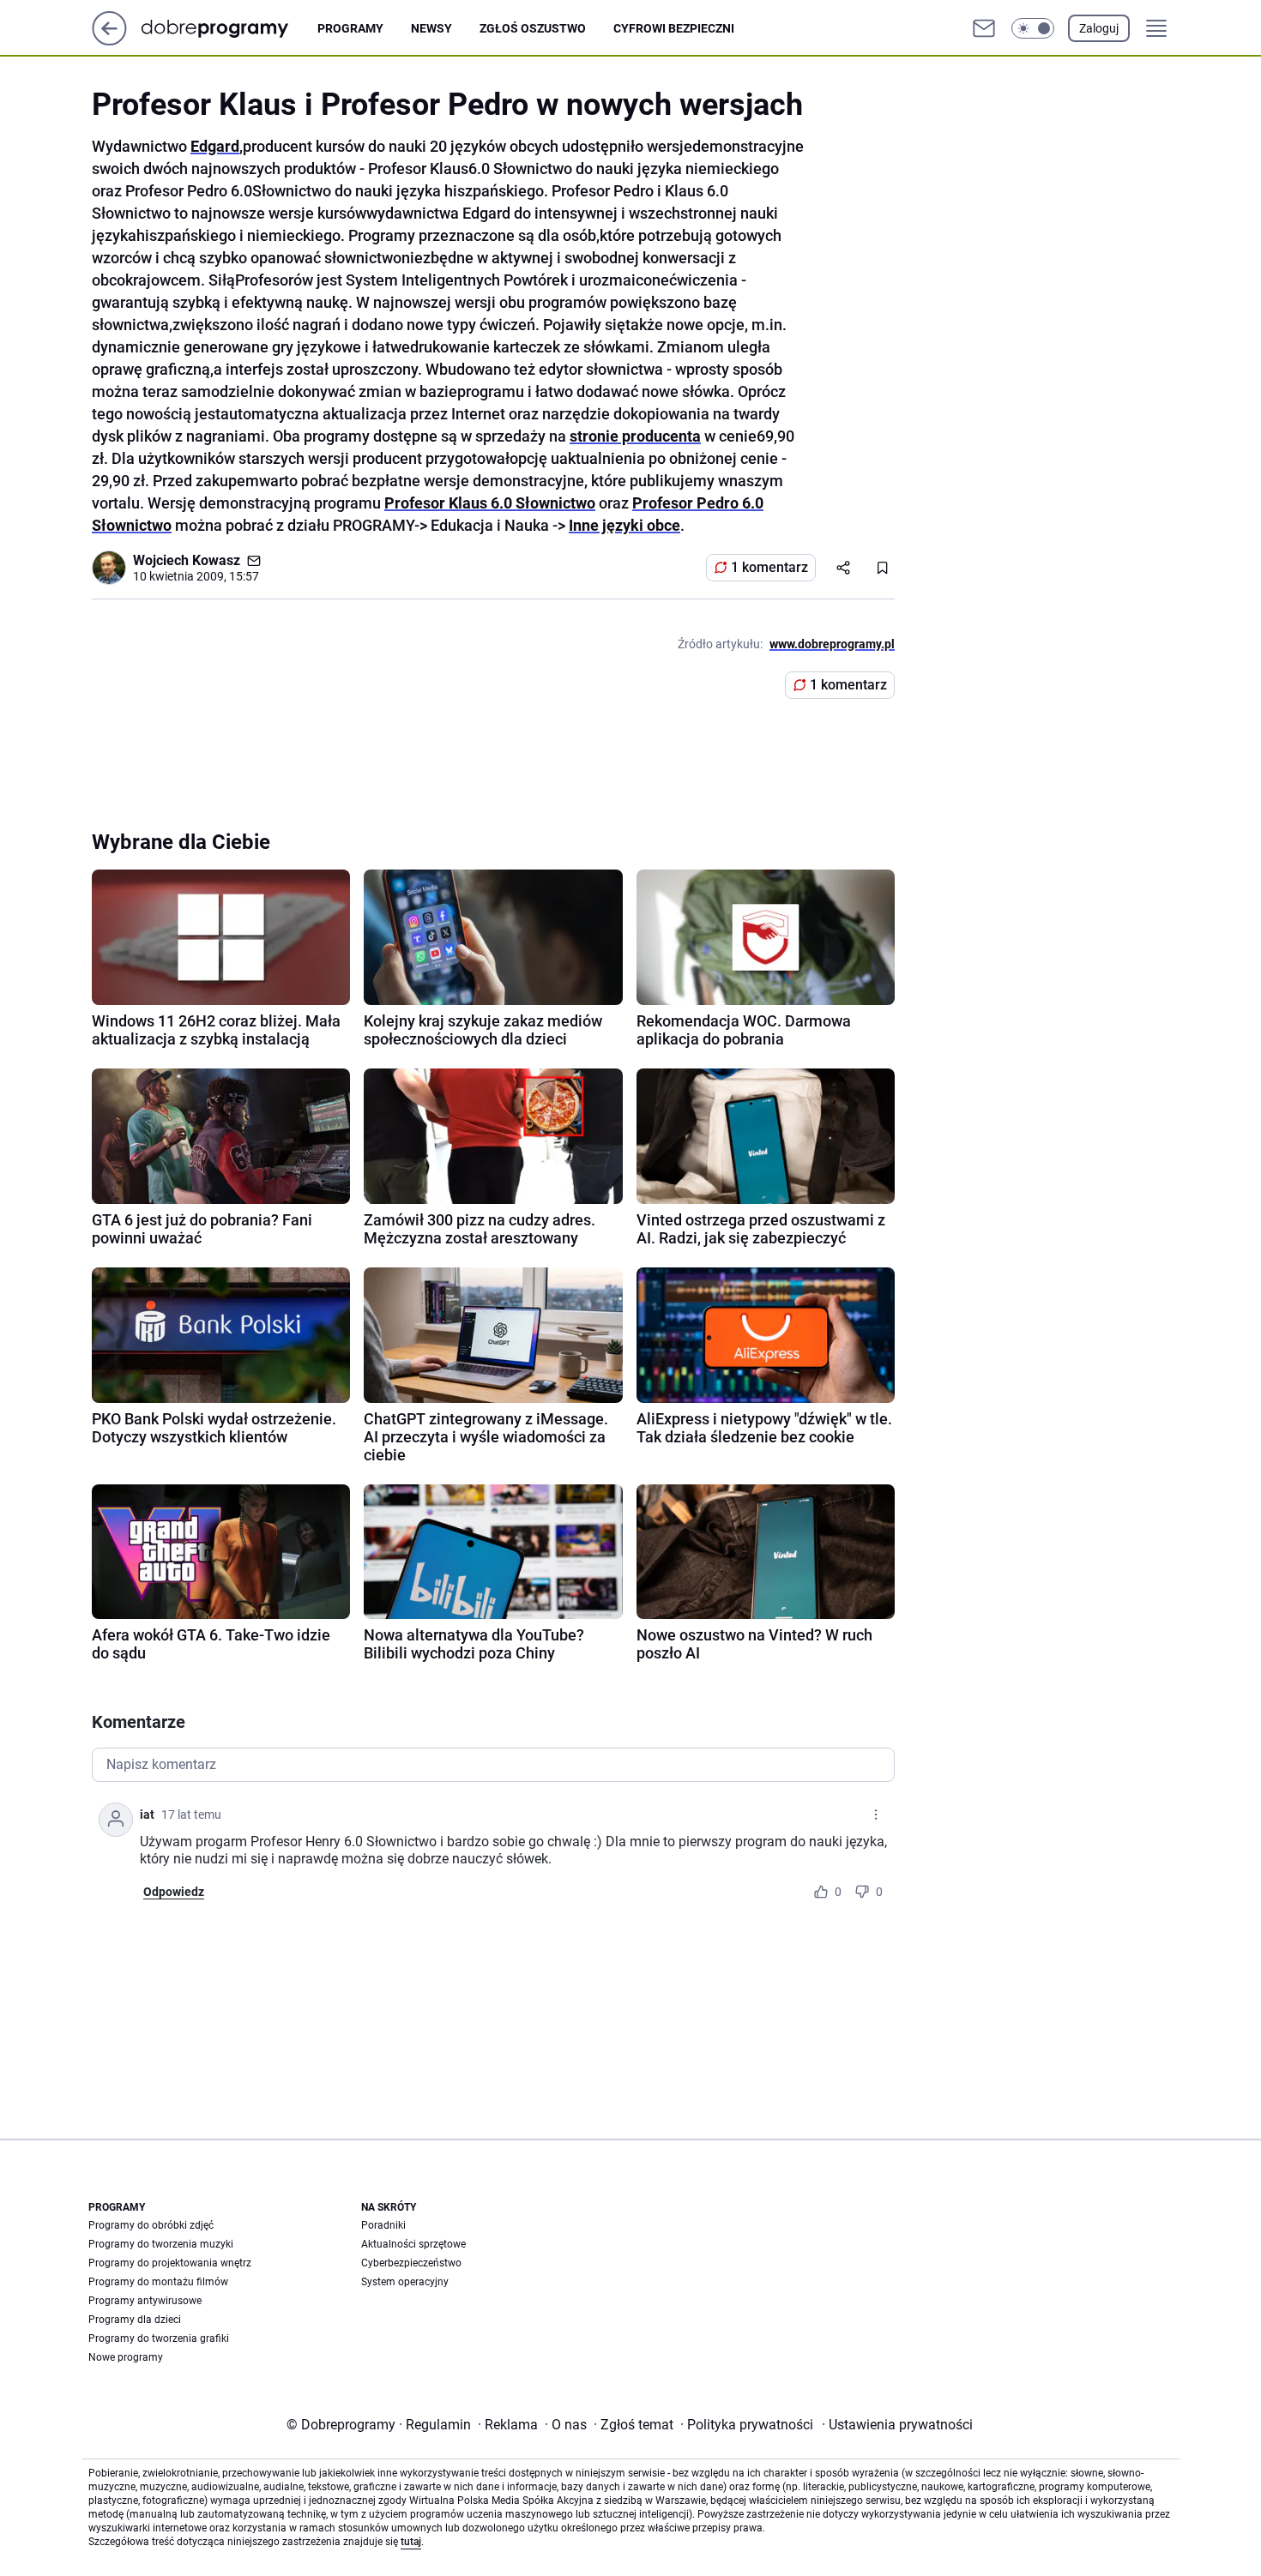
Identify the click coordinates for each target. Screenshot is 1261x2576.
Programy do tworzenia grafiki (159, 2338)
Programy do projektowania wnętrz (170, 2263)
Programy (350, 28)
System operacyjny (405, 2282)
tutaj (411, 2542)
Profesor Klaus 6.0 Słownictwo (490, 503)
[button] (1033, 28)
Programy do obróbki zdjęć (151, 2225)
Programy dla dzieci (135, 2320)
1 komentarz (769, 567)
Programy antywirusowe (145, 2301)
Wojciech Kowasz (187, 560)
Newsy (431, 28)
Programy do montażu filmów (158, 2282)
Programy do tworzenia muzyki (161, 2244)
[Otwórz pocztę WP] (984, 28)
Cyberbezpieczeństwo (411, 2263)
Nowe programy (126, 2357)
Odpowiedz (174, 1892)
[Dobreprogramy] (229, 28)
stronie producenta (635, 436)
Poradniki (383, 2225)
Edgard (215, 146)
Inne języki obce (624, 525)
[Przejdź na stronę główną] (109, 41)
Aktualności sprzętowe (413, 2244)
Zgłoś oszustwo (533, 28)
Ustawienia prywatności (897, 2425)
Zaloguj (1099, 28)
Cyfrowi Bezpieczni (674, 28)
